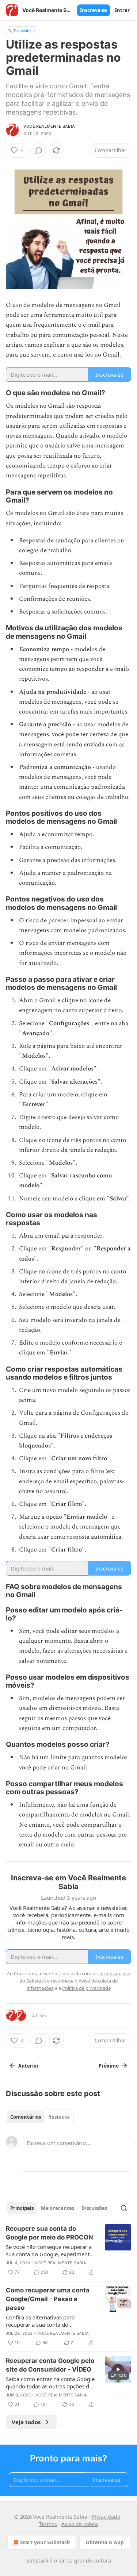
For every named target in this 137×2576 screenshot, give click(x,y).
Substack (37, 2560)
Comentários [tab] (26, 2117)
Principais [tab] (22, 2208)
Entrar (122, 10)
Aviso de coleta (80, 2524)
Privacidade (106, 2517)
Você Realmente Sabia (49, 126)
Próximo (109, 2066)
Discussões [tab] (94, 2208)
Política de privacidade (86, 1988)
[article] (68, 2250)
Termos (48, 2524)
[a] (118, 2369)
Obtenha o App (105, 2542)
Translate (22, 30)
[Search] (124, 2208)
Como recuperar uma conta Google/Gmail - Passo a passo (48, 2299)
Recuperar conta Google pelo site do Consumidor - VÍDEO (50, 2365)
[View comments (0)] (39, 150)
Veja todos (26, 2422)
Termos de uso (115, 1973)
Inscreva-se (94, 10)
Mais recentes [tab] (58, 2208)
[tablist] (40, 2117)
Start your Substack (45, 2542)
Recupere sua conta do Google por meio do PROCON (50, 2233)
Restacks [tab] (59, 2117)
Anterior (28, 2066)
